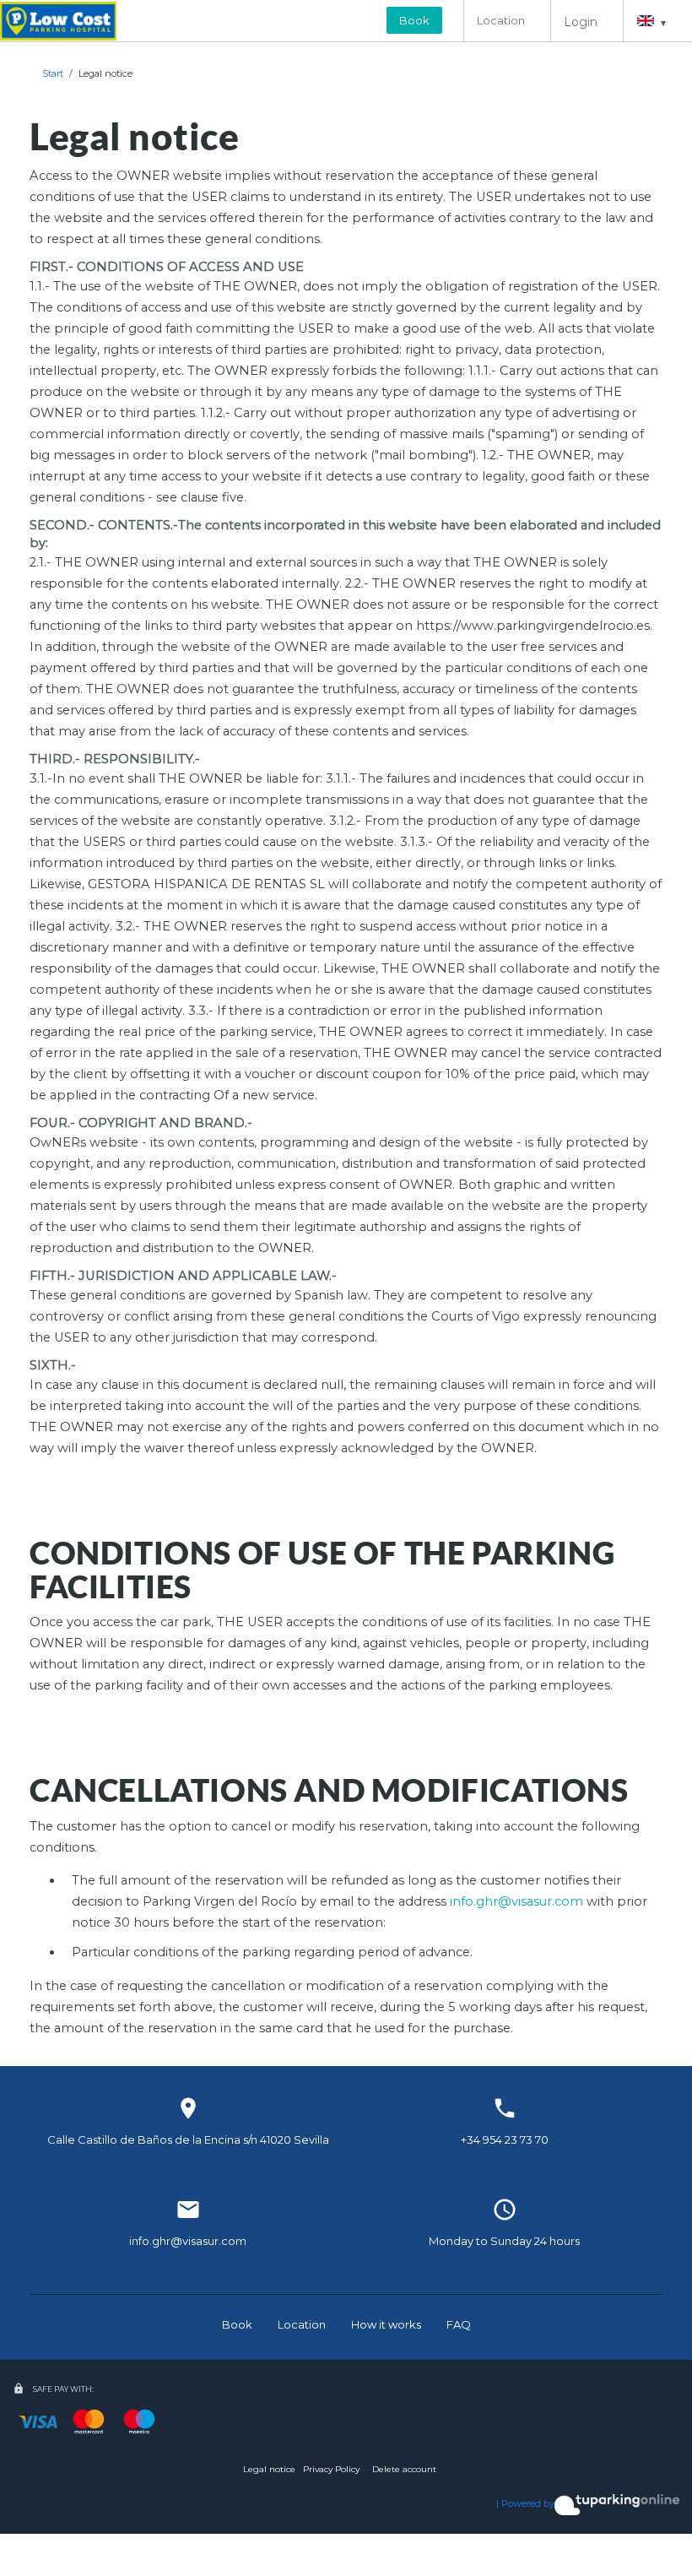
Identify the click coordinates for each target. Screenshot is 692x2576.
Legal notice (105, 73)
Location (501, 20)
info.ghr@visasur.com (516, 1901)
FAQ (459, 2324)
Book (414, 20)
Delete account (404, 2469)
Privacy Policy (331, 2469)
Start (53, 73)
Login (581, 22)
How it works (386, 2324)
